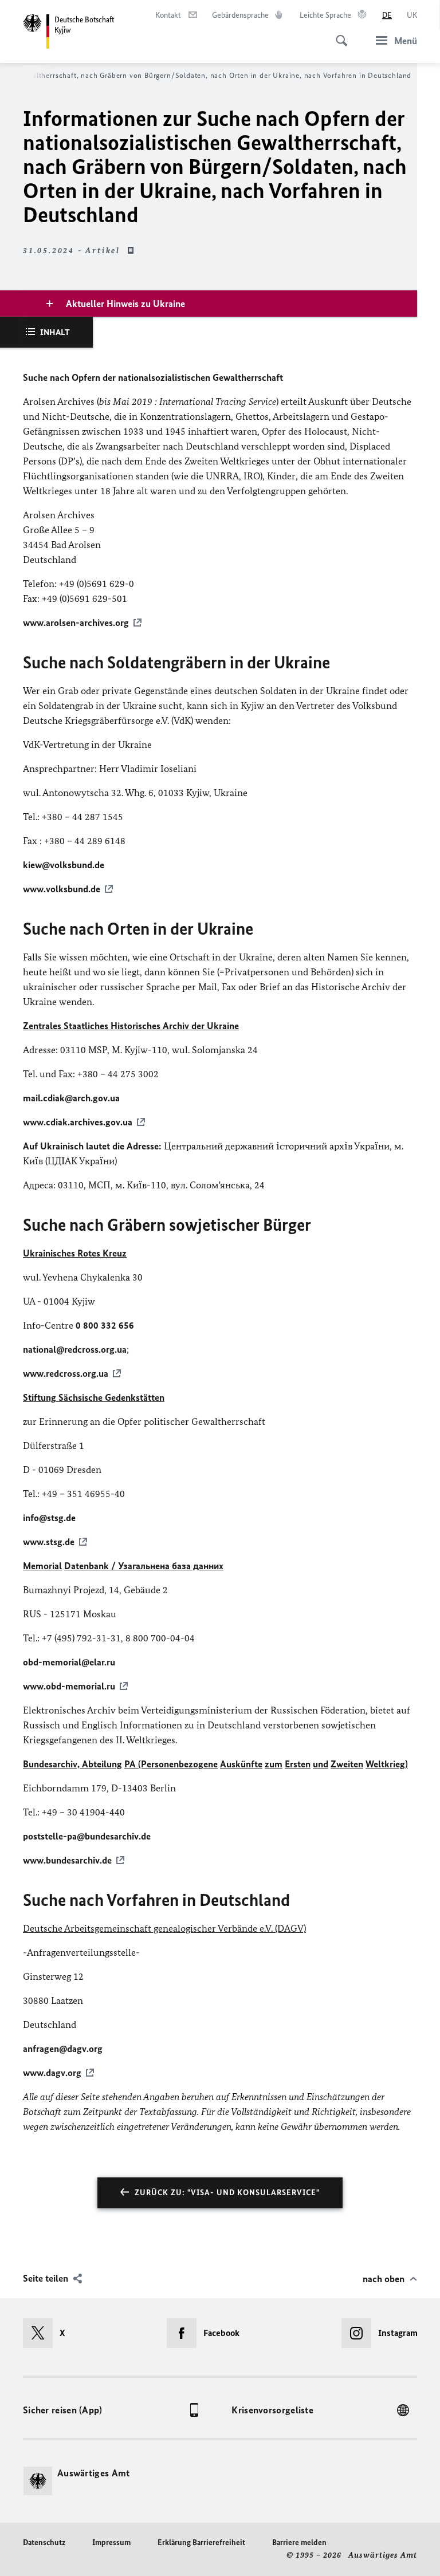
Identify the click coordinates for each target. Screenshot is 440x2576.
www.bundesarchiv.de (67, 1860)
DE (387, 15)
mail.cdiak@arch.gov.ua (71, 1098)
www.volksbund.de (62, 889)
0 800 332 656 (105, 1325)
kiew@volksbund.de (64, 865)
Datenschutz (44, 2542)
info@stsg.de (49, 1518)
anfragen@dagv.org (63, 2049)
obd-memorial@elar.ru (69, 1662)
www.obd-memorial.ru (69, 1686)
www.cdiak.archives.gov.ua (78, 1122)
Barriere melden (299, 2542)
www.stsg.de (49, 1542)
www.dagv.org (52, 2073)
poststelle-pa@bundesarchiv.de (87, 1836)
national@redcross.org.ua (75, 1349)
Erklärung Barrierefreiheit (201, 2542)
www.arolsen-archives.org (76, 623)
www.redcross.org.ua (66, 1373)
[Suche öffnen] (338, 34)
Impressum (111, 2542)
